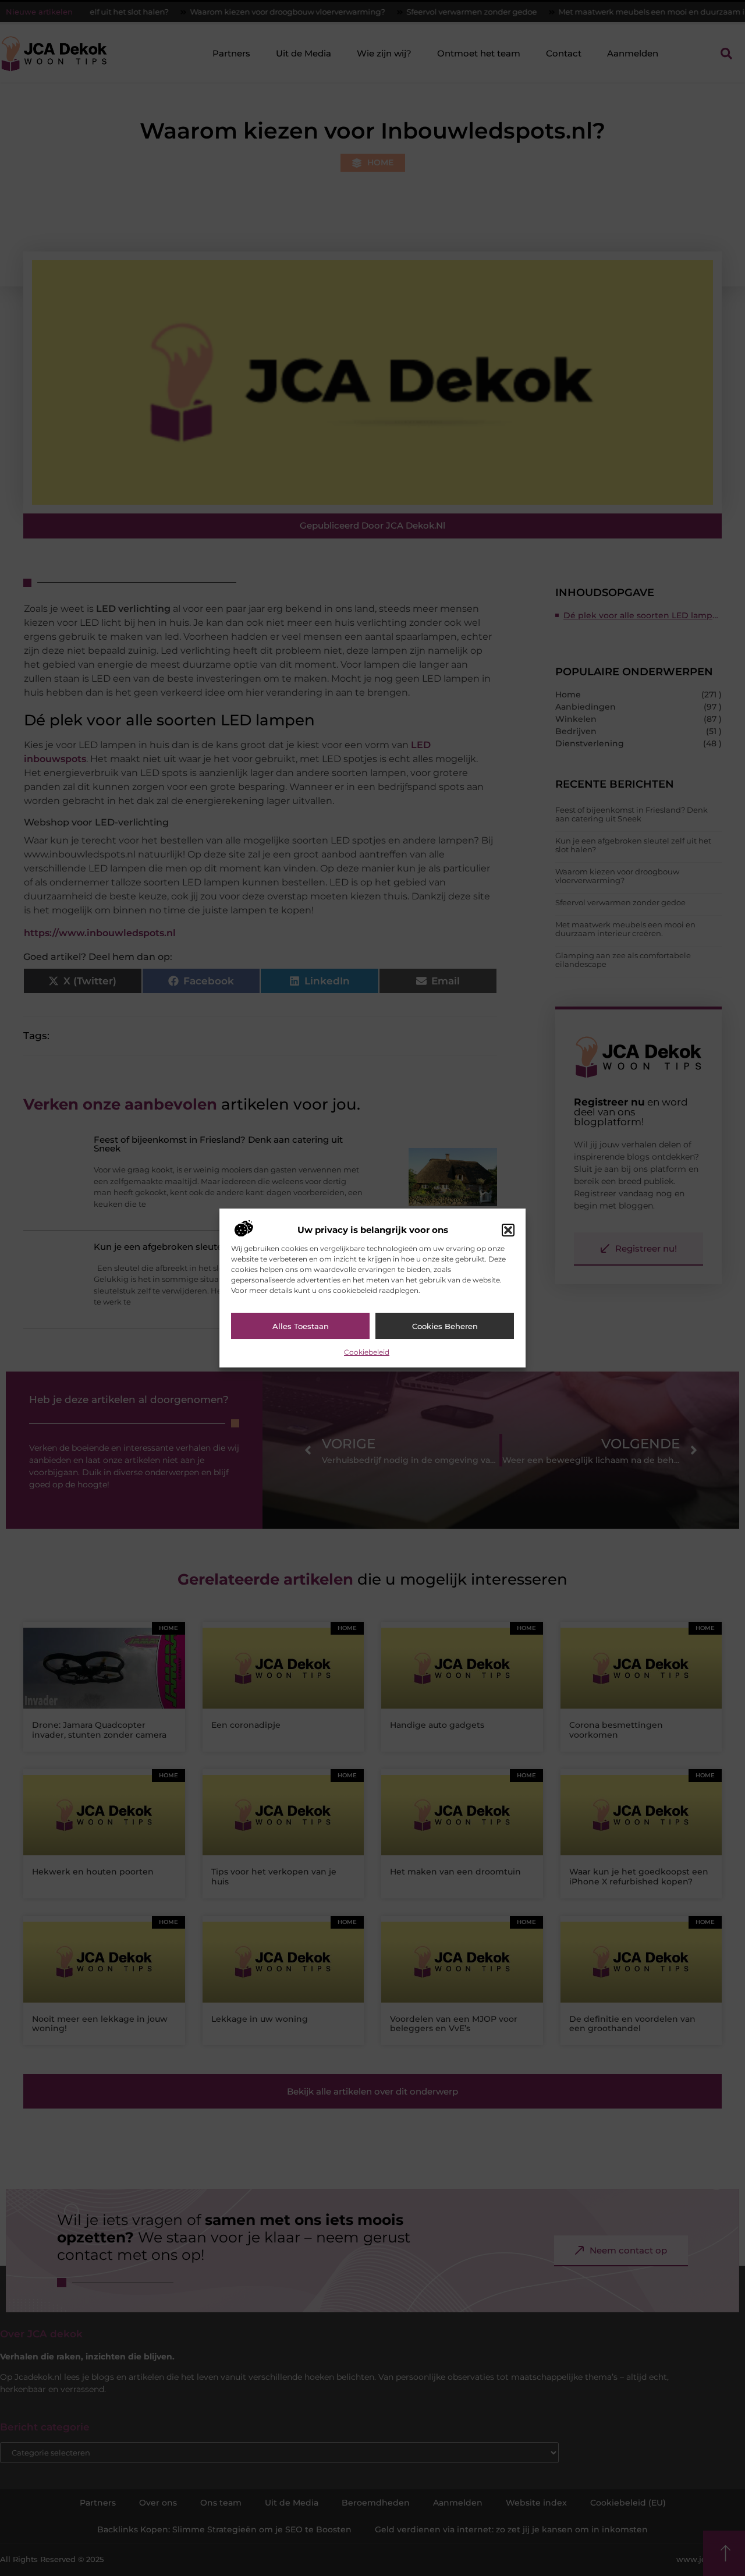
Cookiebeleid (367, 1352)
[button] (508, 1230)
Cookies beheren (445, 1326)
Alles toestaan (301, 1326)
